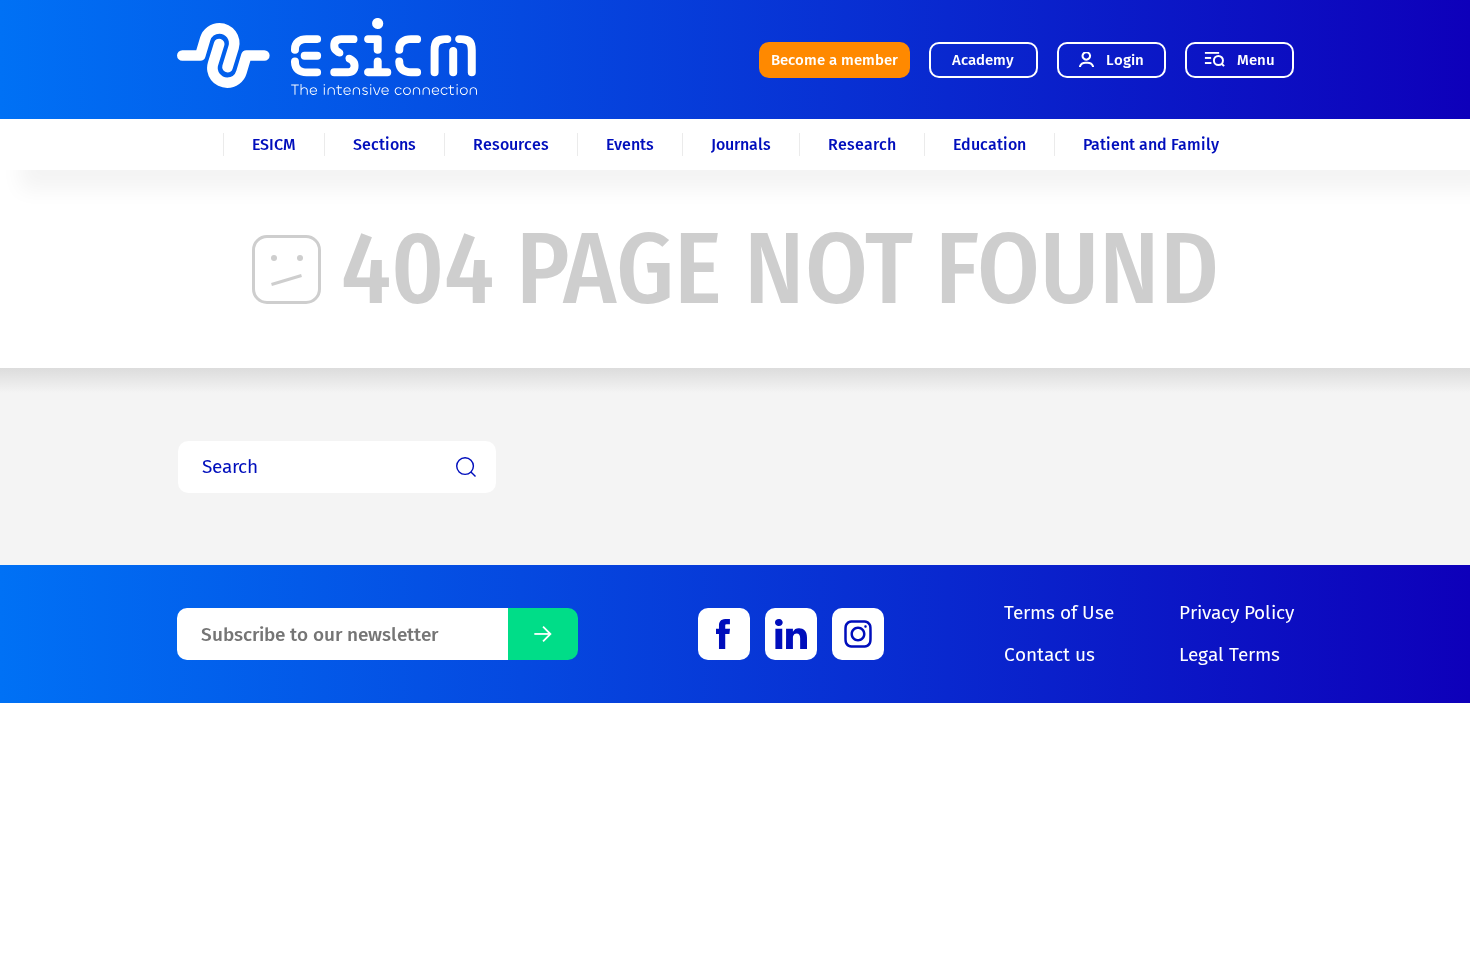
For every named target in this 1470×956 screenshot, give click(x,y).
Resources (511, 144)
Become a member (834, 60)
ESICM (274, 144)
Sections (384, 144)
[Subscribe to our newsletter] (543, 634)
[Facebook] (724, 634)
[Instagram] (858, 634)
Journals (741, 144)
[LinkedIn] (791, 634)
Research (862, 144)
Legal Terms (1229, 654)
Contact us (1049, 654)
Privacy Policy (1236, 612)
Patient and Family (1151, 144)
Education (989, 144)
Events (630, 144)
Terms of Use (1059, 612)
